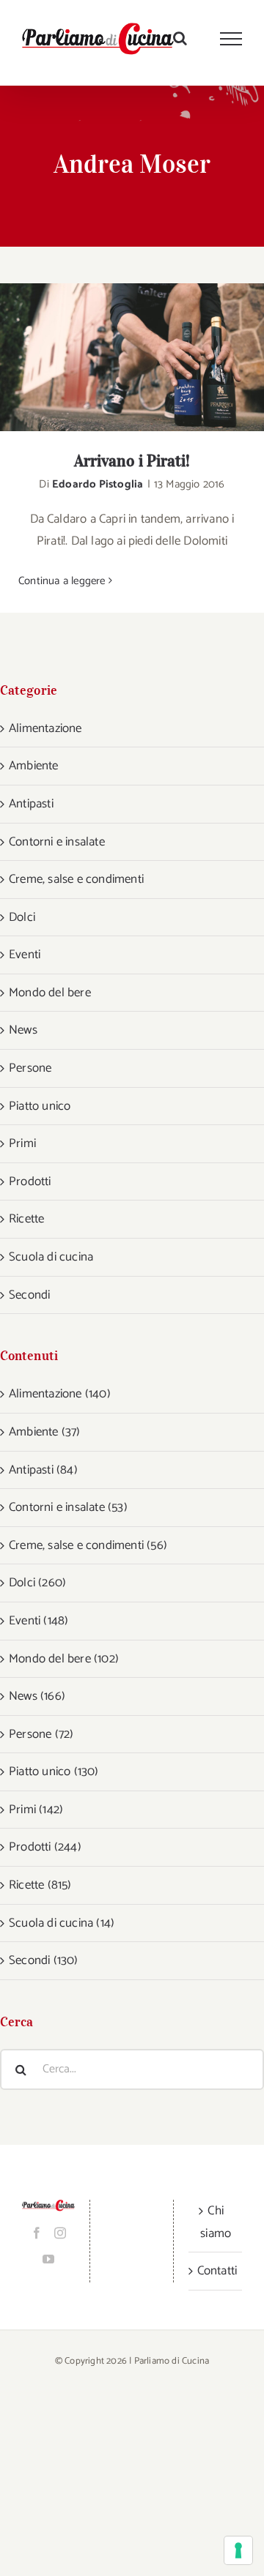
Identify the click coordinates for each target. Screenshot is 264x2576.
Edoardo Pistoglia (98, 484)
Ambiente (34, 766)
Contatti (216, 2271)
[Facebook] (37, 2233)
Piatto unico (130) (54, 1772)
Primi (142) (36, 1810)
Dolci (22, 917)
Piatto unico (40, 1106)
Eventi (25, 955)
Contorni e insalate (57, 842)
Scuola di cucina (51, 1257)
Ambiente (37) (45, 1432)
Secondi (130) (44, 1960)
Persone (30, 1068)
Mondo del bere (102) (64, 1659)
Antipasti (31, 804)
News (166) (37, 1696)
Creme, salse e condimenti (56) (88, 1545)
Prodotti (30, 1181)
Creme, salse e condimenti (76, 879)
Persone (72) (41, 1734)
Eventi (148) (38, 1621)
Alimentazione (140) (60, 1394)
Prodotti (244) (45, 1847)
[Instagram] (60, 2233)
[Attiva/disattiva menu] (231, 39)
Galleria (151, 358)
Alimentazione (45, 728)
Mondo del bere (50, 993)
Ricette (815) (40, 1885)
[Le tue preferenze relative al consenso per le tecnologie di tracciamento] (238, 2550)
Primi (22, 1143)
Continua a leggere (62, 581)
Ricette (26, 1219)
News (23, 1030)
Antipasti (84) (43, 1470)
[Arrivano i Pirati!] (132, 358)
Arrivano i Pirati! (113, 358)
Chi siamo (216, 2222)
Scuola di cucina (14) (62, 1923)
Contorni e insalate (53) (68, 1507)
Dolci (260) (37, 1583)
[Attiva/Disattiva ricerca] (180, 38)
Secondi (29, 1295)
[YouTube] (48, 2259)
